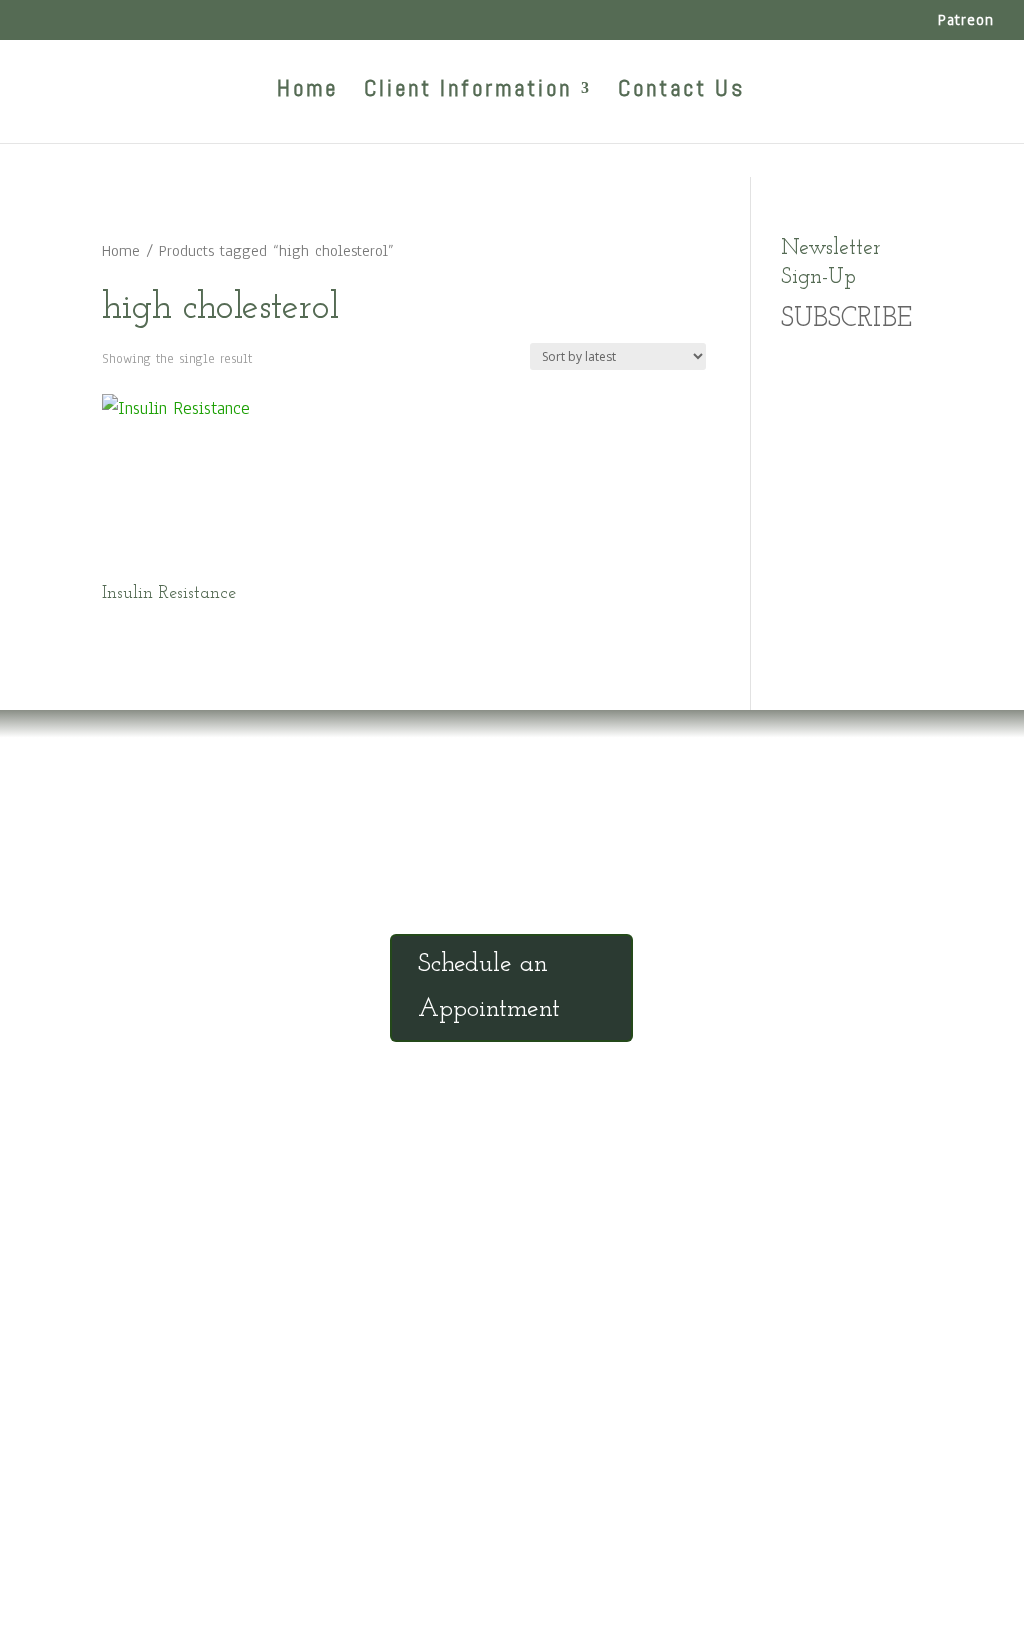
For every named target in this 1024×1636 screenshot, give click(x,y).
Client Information (468, 92)
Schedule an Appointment (489, 986)
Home (307, 92)
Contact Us (681, 92)
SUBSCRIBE (846, 319)
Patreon (966, 21)
